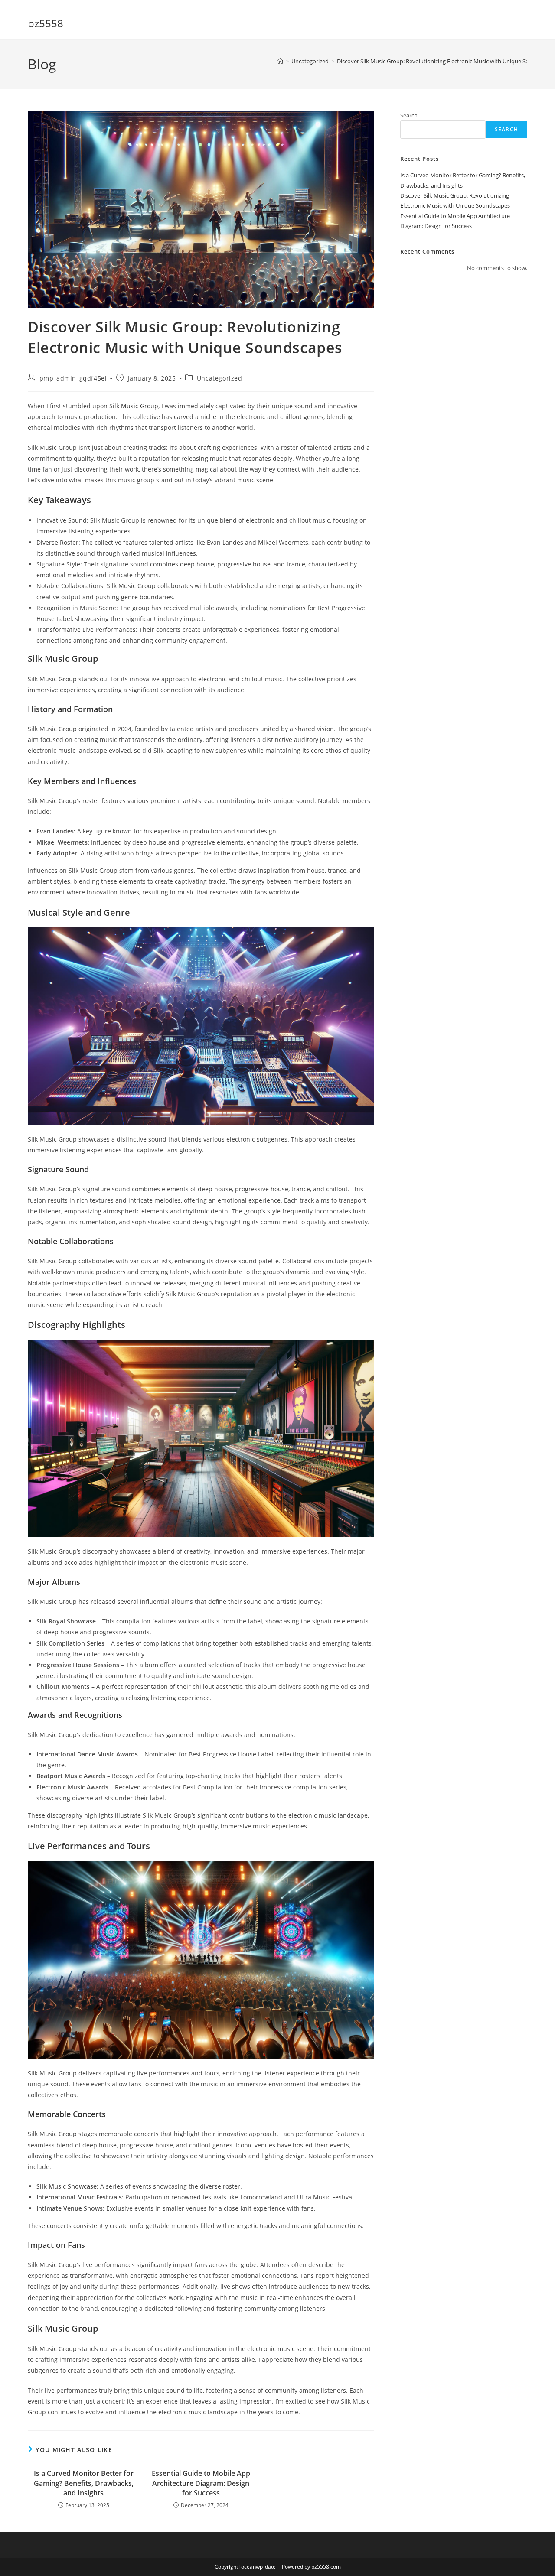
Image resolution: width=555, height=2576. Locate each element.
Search (409, 115)
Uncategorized (220, 378)
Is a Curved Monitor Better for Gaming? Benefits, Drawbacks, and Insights (84, 2483)
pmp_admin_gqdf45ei (73, 378)
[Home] (280, 61)
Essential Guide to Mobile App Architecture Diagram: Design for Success (201, 2483)
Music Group (140, 406)
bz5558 (46, 23)
